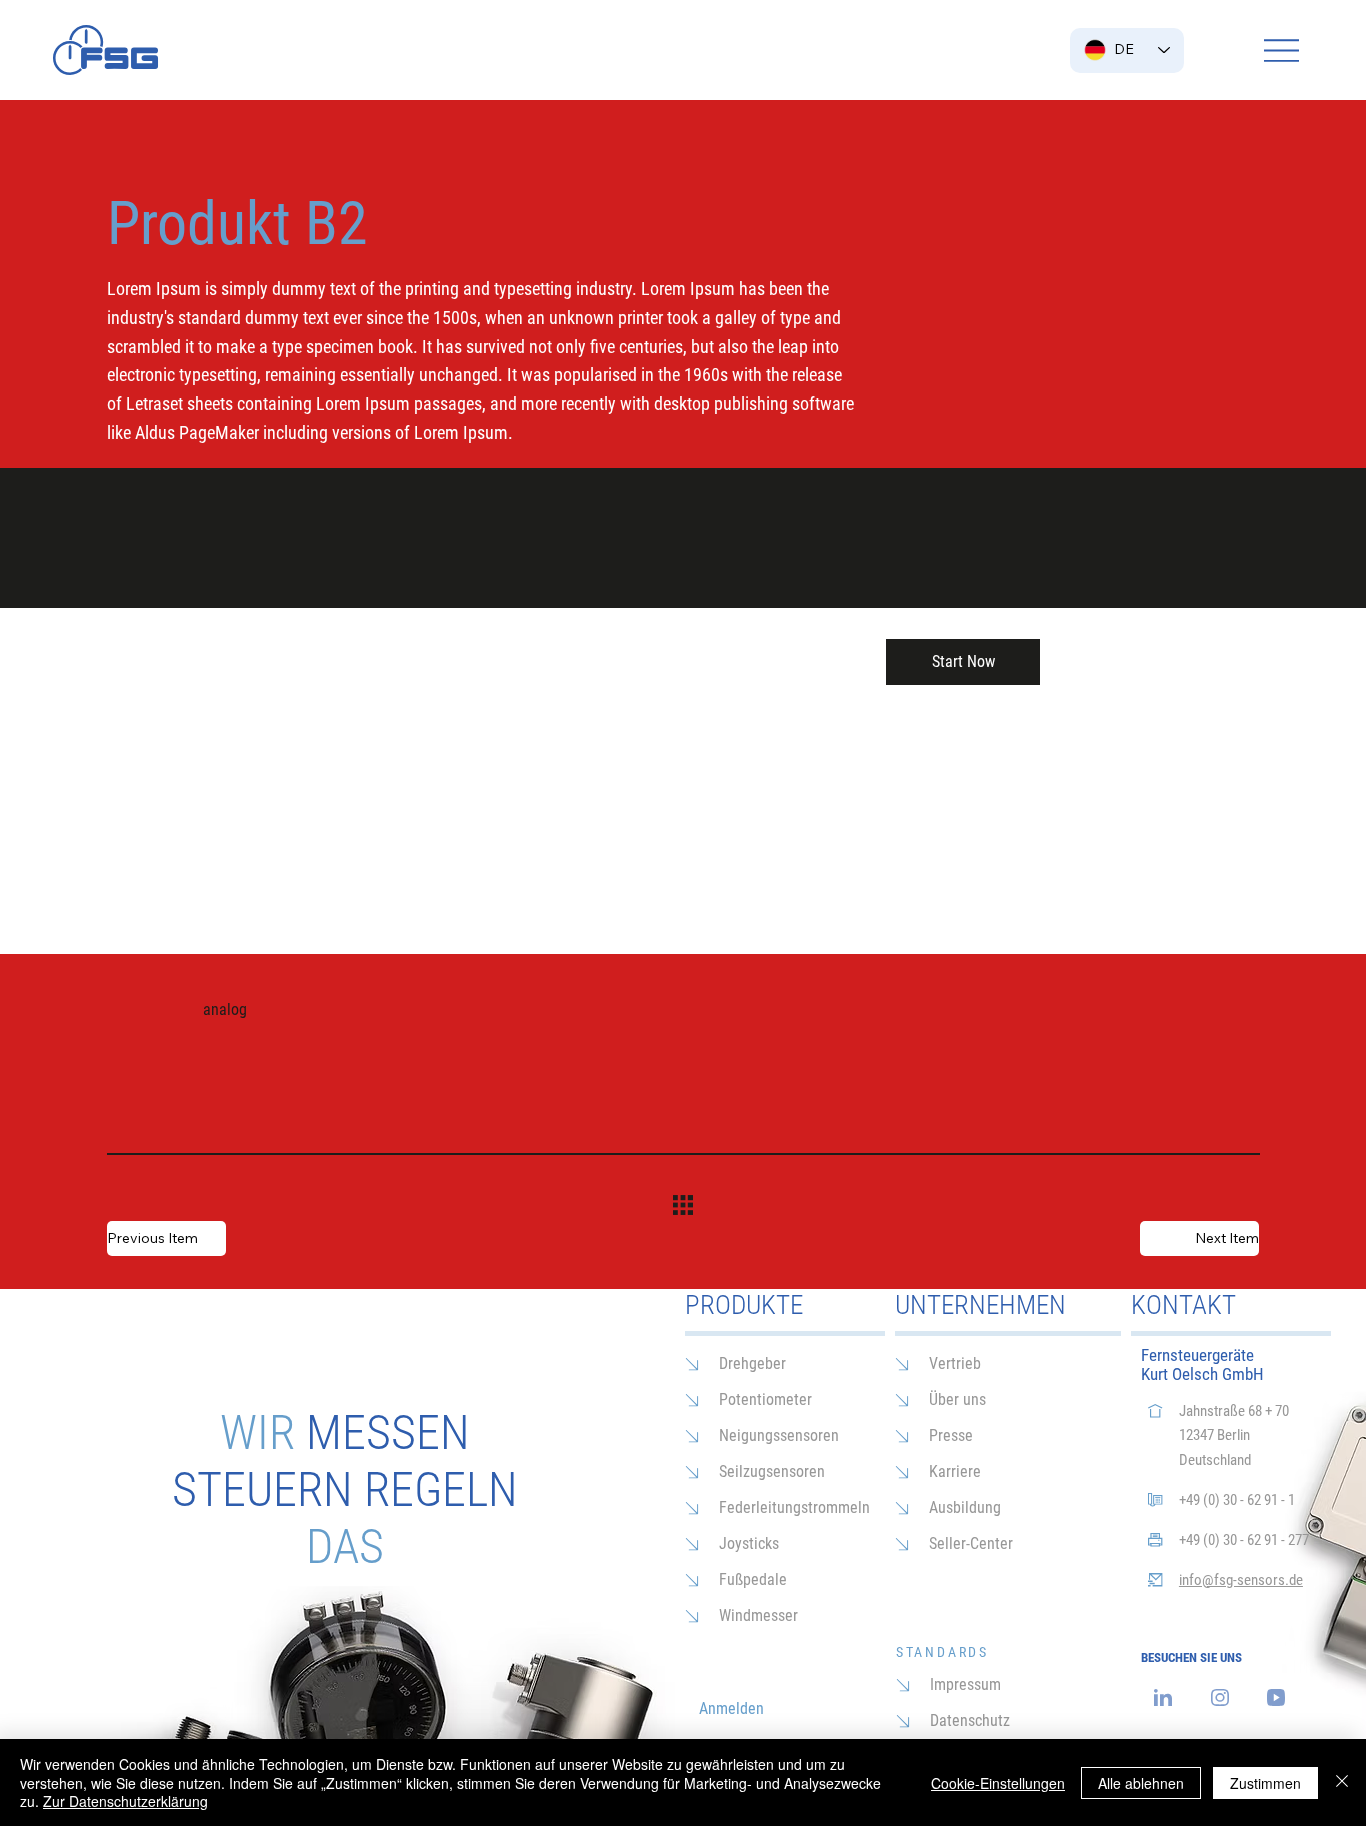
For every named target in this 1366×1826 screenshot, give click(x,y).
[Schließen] (1342, 1782)
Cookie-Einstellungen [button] (998, 1783)
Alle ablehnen (1141, 1783)
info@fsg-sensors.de (1241, 1580)
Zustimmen (1265, 1783)
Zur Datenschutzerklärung (125, 1801)
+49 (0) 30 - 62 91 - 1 (1237, 1500)
